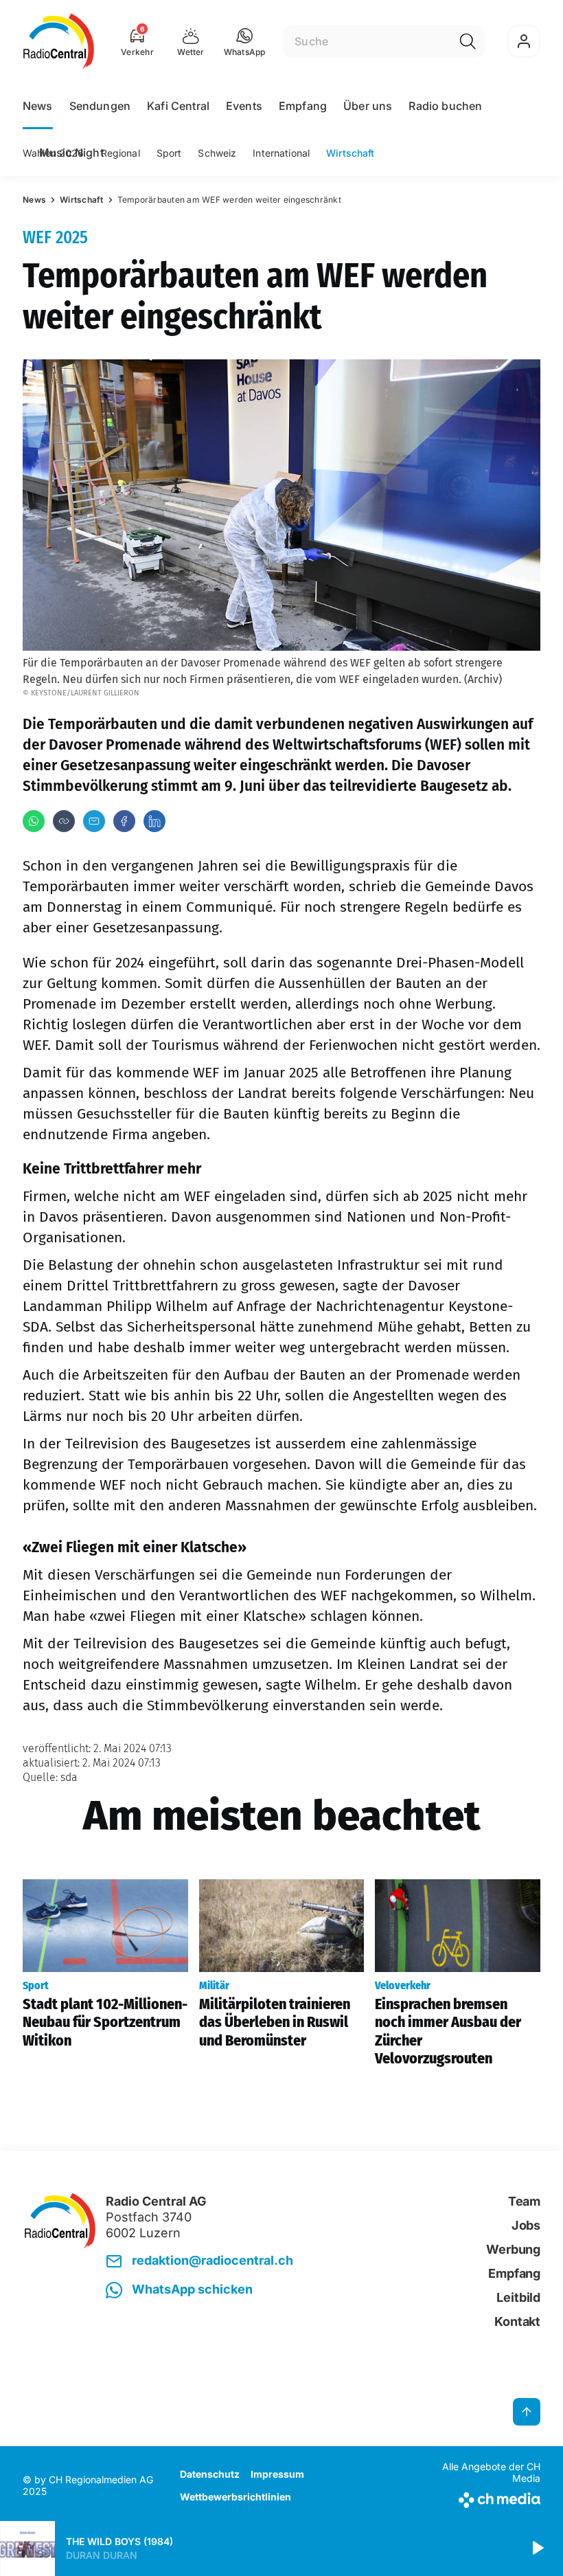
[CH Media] (480, 2497)
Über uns (368, 106)
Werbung (513, 2249)
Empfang (303, 106)
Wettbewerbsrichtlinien (235, 2497)
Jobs (526, 2225)
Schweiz (217, 153)
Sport (169, 153)
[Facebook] (124, 821)
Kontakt (517, 2321)
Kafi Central (178, 106)
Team (524, 2201)
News (38, 106)
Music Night (71, 153)
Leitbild (518, 2297)
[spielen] (537, 2549)
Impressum (277, 2474)
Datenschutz (210, 2474)
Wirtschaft (350, 153)
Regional (120, 153)
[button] (245, 41)
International (281, 153)
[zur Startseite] (59, 41)
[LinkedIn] (154, 821)
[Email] (94, 821)
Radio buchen (445, 106)
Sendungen (100, 106)
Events (244, 106)
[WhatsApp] (34, 821)
